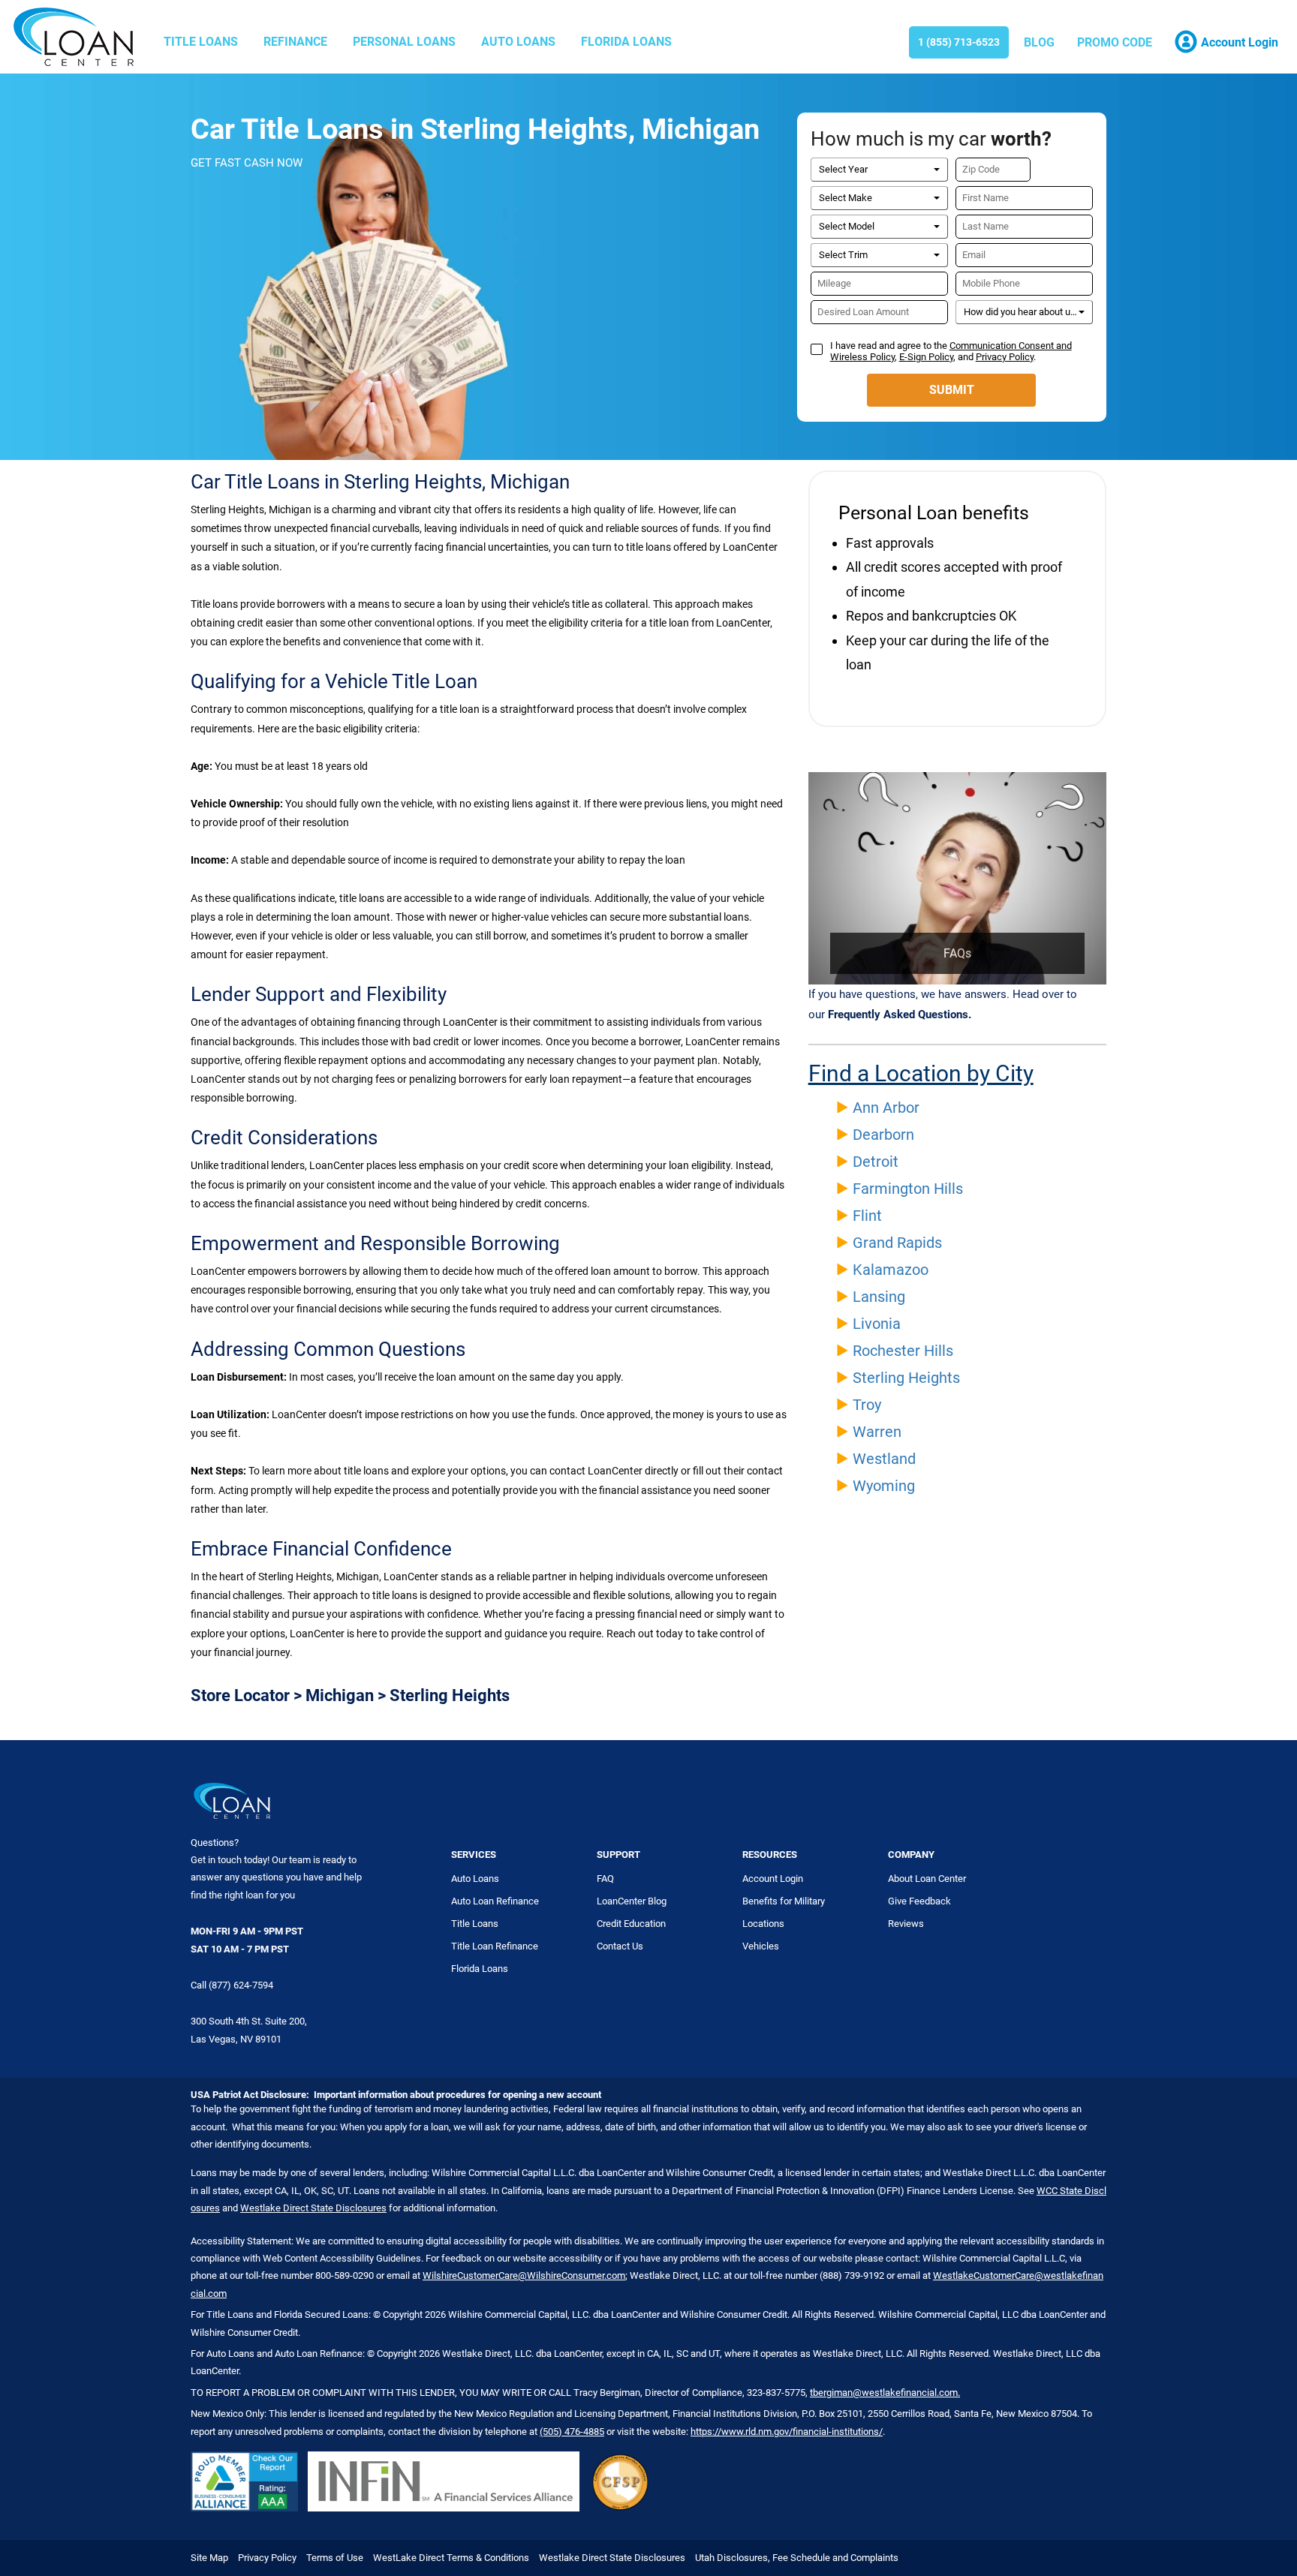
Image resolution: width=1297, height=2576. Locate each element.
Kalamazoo (891, 1270)
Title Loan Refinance (495, 1946)
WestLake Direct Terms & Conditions (451, 2558)
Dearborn (883, 1135)
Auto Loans (518, 42)
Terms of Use (335, 2558)
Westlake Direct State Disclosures (313, 2208)
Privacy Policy (1005, 357)
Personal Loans (404, 42)
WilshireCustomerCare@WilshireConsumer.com (524, 2275)
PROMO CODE (1115, 42)
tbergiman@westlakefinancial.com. (885, 2393)
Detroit (876, 1162)
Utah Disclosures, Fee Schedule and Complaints (797, 2558)
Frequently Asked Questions (898, 1014)
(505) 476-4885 (572, 2432)
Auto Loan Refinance (495, 1901)
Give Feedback (919, 1901)
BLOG (1039, 42)
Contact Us (620, 1946)
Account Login (773, 1879)
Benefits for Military (784, 1901)
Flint (867, 1216)
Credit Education (631, 1924)
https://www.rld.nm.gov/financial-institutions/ (787, 2432)
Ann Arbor (886, 1108)
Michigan (340, 1695)
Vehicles (761, 1946)
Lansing (879, 1297)
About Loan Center (927, 1879)
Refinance (295, 42)
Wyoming (884, 1486)
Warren (877, 1432)
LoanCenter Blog (632, 1901)
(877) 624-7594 (241, 1985)
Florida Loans (626, 42)
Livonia (877, 1324)
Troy (867, 1405)
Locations (763, 1924)
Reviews (906, 1924)
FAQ (605, 1879)
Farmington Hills (908, 1189)
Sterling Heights (906, 1378)
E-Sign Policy (926, 357)
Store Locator (240, 1695)
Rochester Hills (903, 1351)
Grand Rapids (897, 1243)
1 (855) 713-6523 (959, 42)
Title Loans (201, 42)
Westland (884, 1459)
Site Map (209, 2558)
